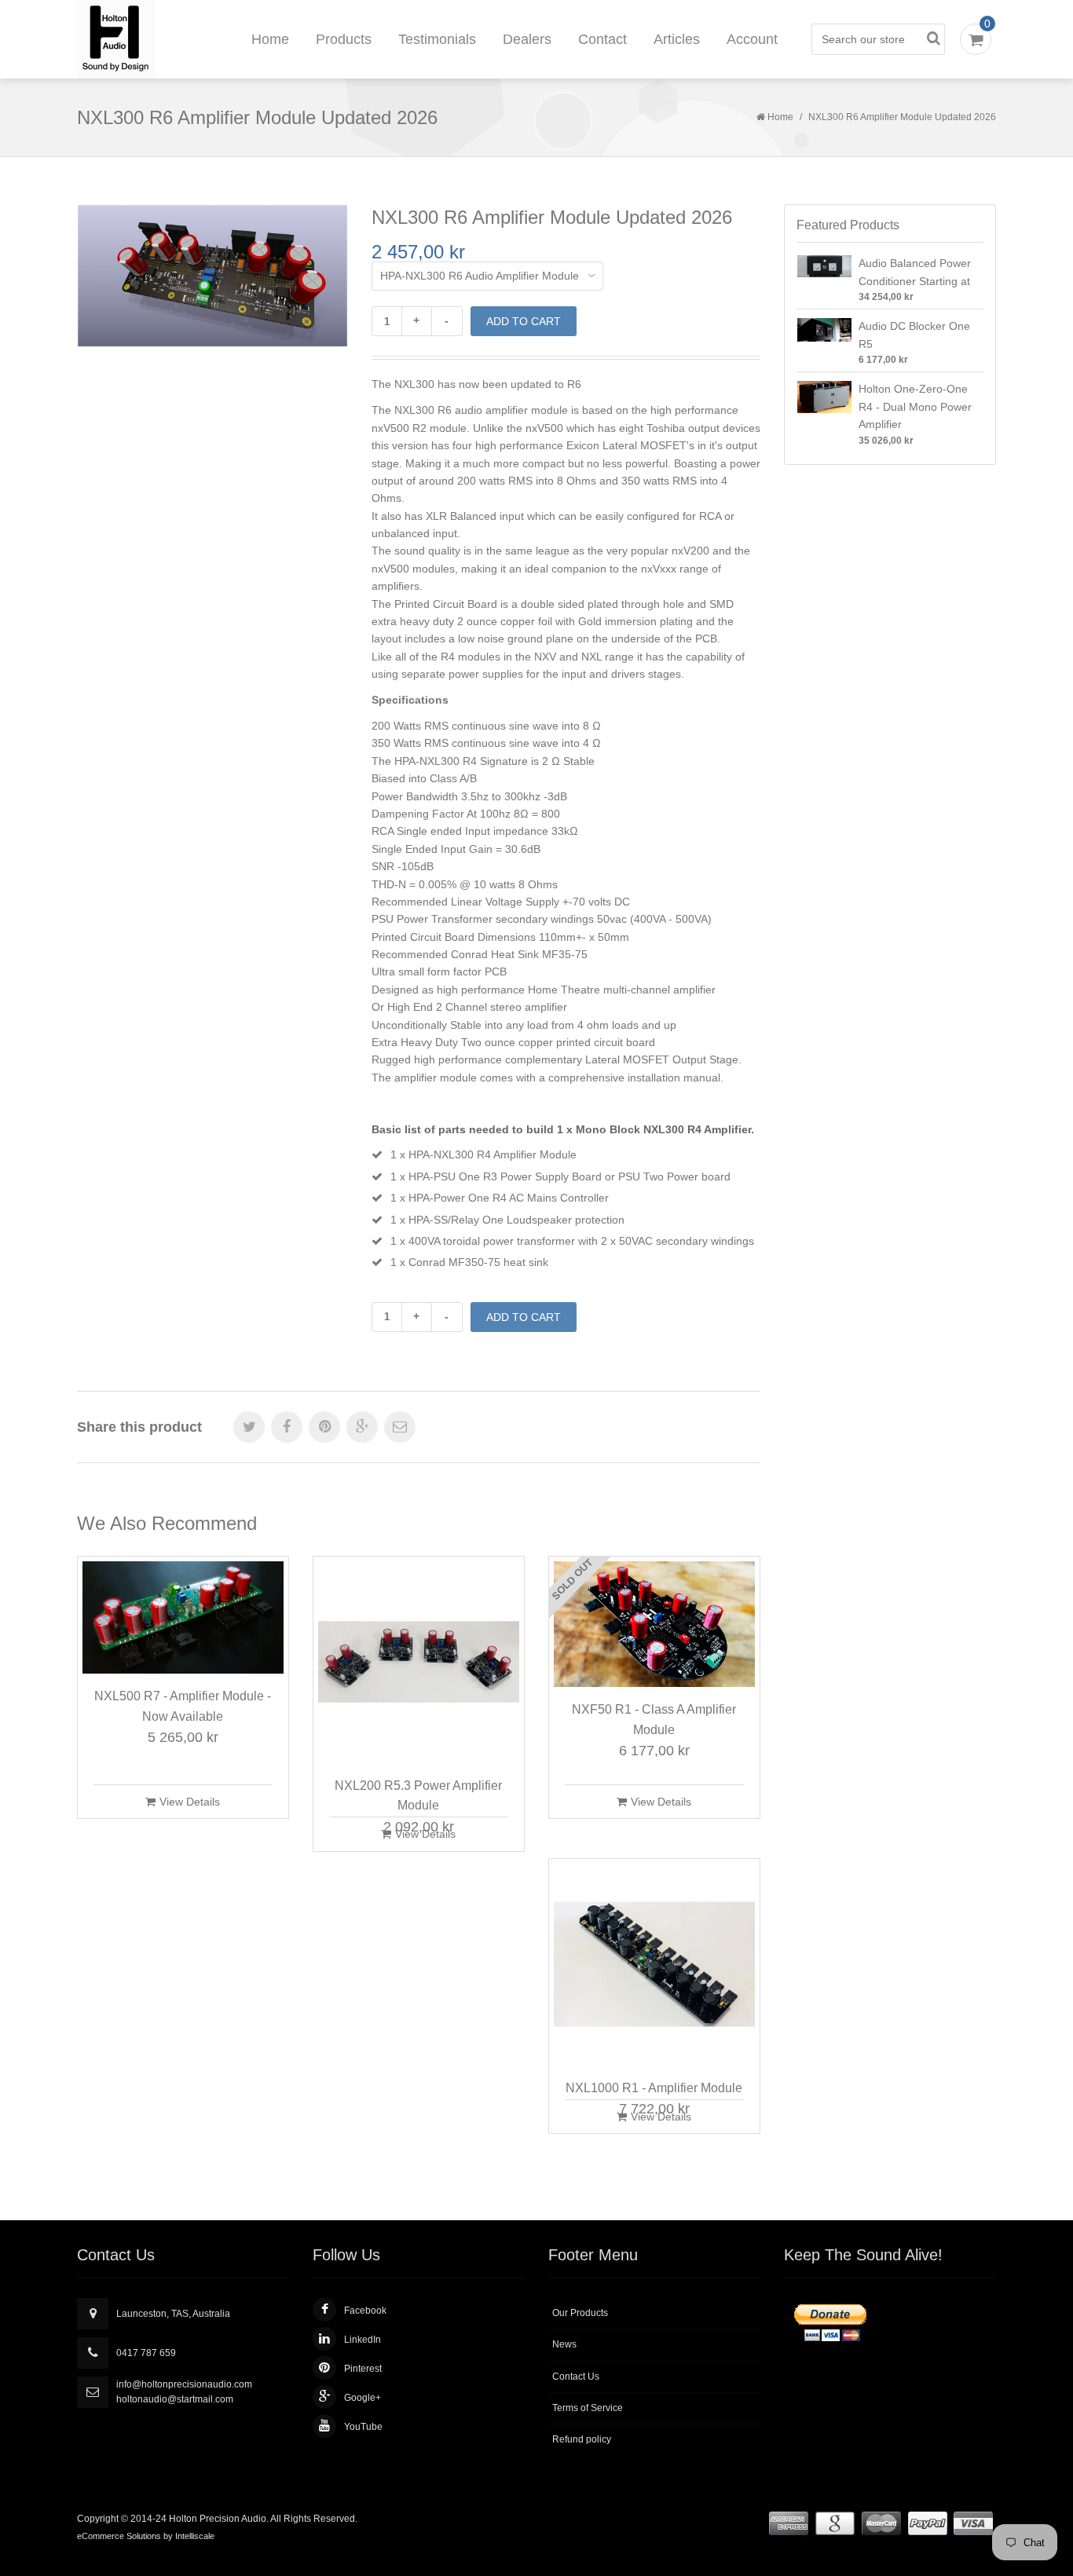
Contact (602, 39)
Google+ (363, 2398)
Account (752, 39)
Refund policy (582, 2439)
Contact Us (576, 2377)
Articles (677, 39)
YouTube (363, 2427)
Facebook (365, 2311)
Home (270, 39)
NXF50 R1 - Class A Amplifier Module (654, 1720)
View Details (190, 1802)
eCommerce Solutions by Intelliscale (146, 2536)
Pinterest (363, 2369)
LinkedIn (363, 2340)
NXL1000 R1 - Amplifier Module (654, 2088)
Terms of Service (588, 2408)
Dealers (527, 39)
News (564, 2344)
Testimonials (437, 39)
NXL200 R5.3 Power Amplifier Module (418, 1796)
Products (344, 39)
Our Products (580, 2313)
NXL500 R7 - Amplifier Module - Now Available (183, 1706)
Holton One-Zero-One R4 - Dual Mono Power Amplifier (915, 406)
